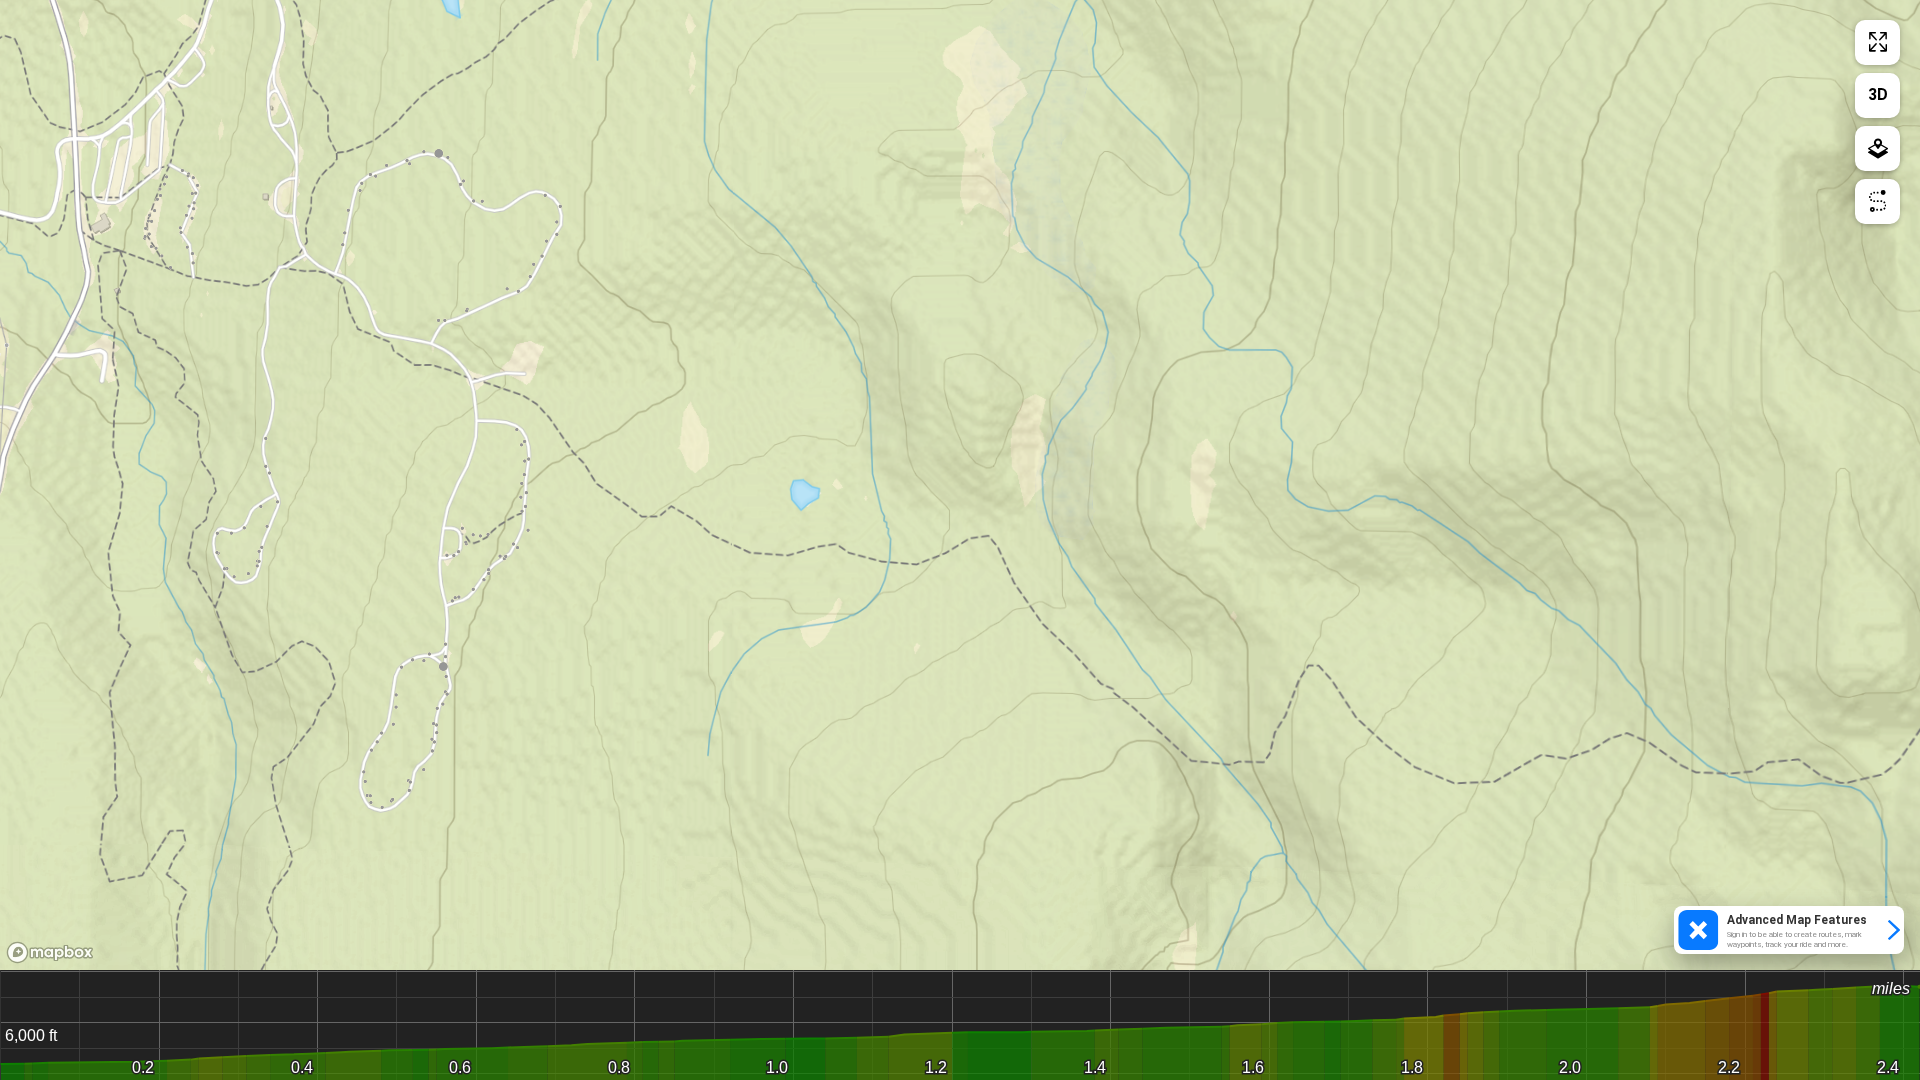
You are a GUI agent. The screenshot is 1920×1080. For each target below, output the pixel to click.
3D (1878, 94)
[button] (1789, 930)
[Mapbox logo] (50, 952)
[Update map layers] (1877, 148)
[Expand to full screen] (1877, 42)
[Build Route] (1877, 201)
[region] (960, 485)
